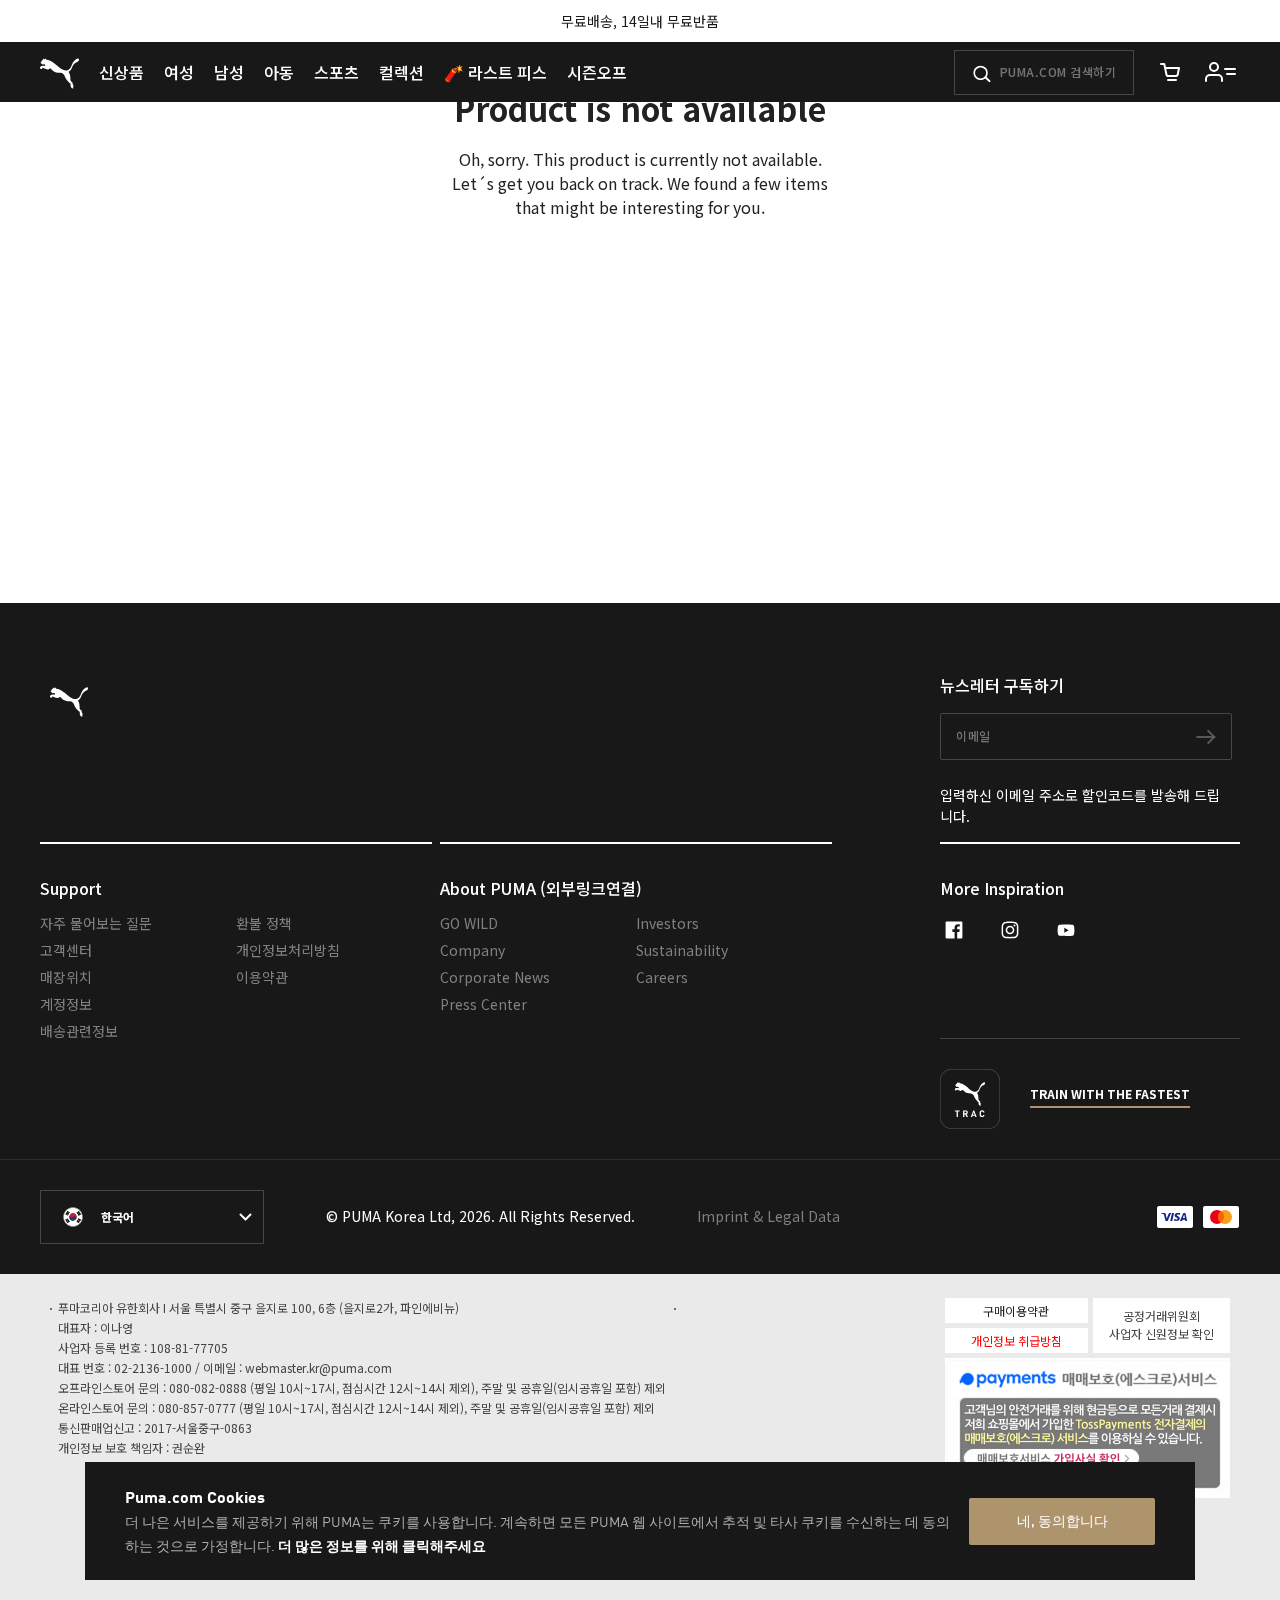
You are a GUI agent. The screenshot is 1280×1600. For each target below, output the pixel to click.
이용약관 (262, 977)
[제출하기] (982, 74)
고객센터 (66, 950)
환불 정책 (264, 923)
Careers (662, 977)
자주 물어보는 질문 (96, 923)
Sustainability (682, 950)
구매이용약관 (1016, 1310)
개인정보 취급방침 (1016, 1340)
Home (196, 494)
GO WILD (469, 923)
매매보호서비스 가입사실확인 (1122, 1456)
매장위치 (66, 977)
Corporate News (495, 977)
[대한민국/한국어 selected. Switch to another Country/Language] (152, 1217)
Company (472, 950)
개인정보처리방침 (288, 950)
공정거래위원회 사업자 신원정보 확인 (1161, 1324)
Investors (667, 923)
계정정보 (66, 1004)
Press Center (483, 1004)
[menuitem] (121, 72)
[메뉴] (1221, 72)
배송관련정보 (79, 1031)
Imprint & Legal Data (768, 1216)
